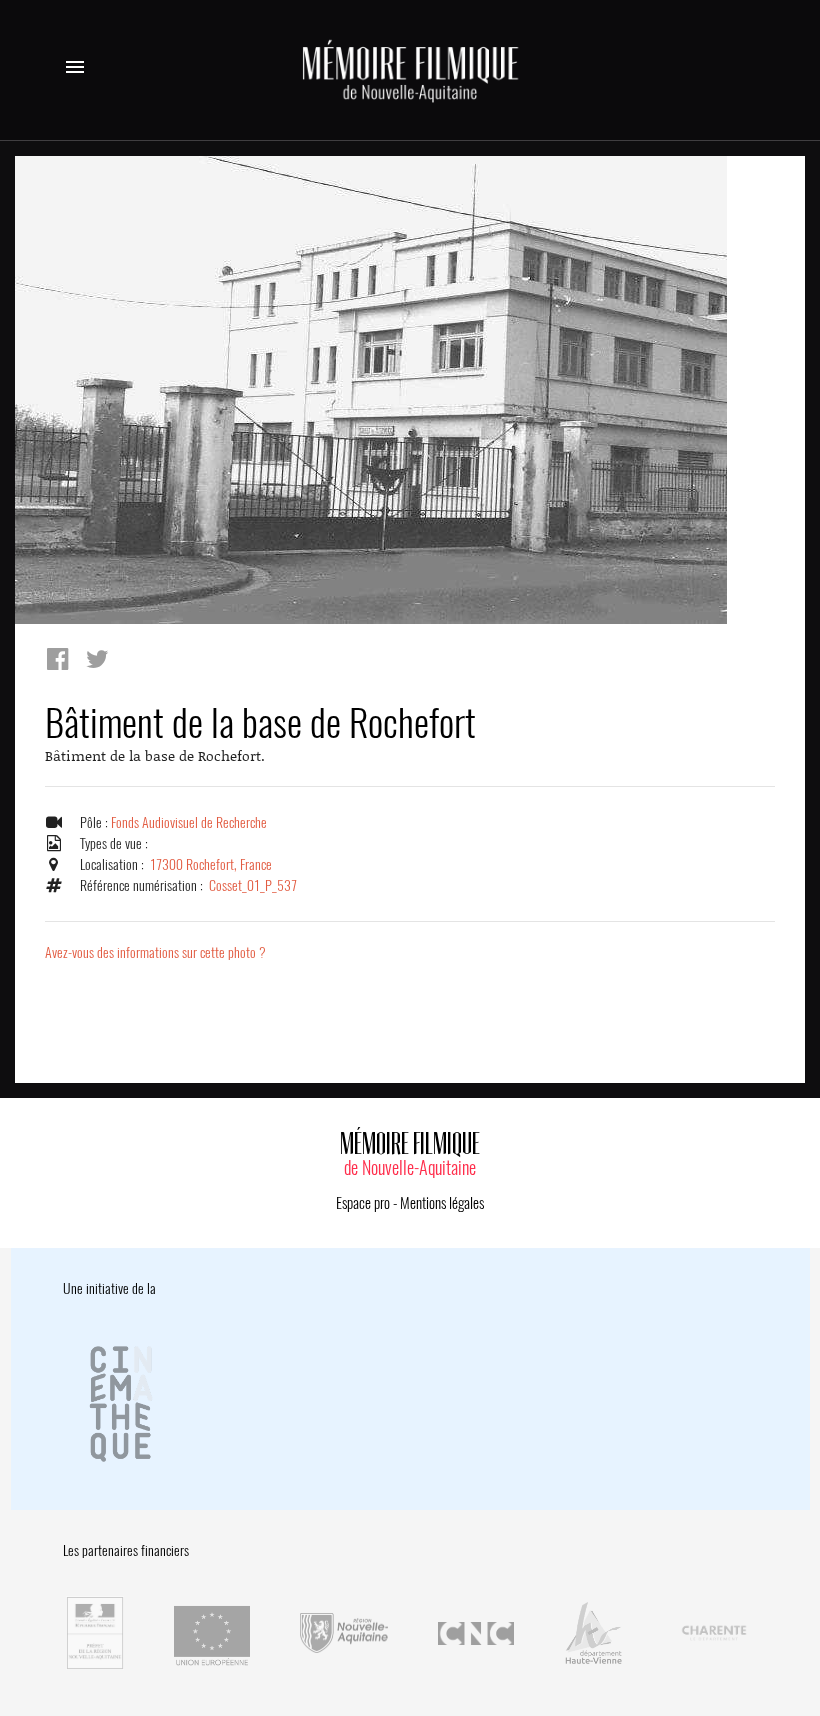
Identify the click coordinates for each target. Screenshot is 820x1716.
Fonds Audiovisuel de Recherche (189, 822)
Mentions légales (442, 1203)
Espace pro (363, 1203)
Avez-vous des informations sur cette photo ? (155, 952)
